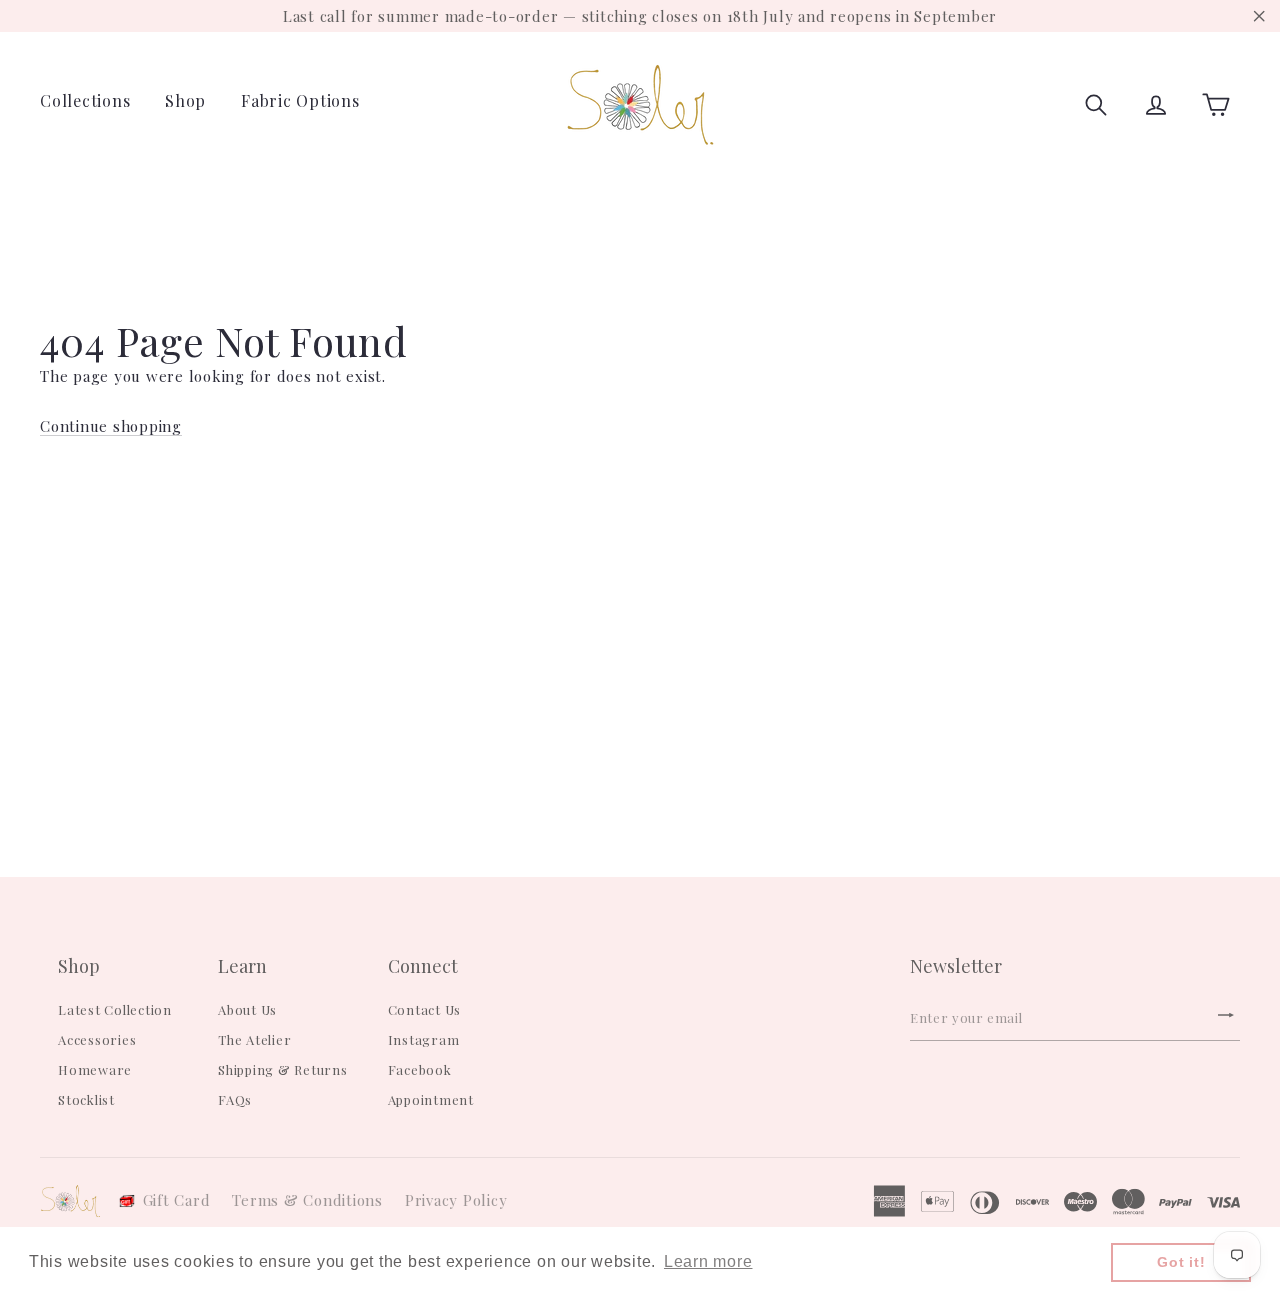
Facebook (420, 1069)
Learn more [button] (708, 1261)
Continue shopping (111, 426)
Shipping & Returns (283, 1069)
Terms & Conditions (307, 1200)
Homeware (95, 1069)
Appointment (431, 1099)
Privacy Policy (456, 1200)
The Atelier (254, 1039)
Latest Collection (115, 1009)
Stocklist (86, 1099)
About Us (247, 1009)
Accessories (97, 1039)
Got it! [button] (1181, 1262)
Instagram (424, 1039)
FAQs (235, 1099)
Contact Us (425, 1009)
